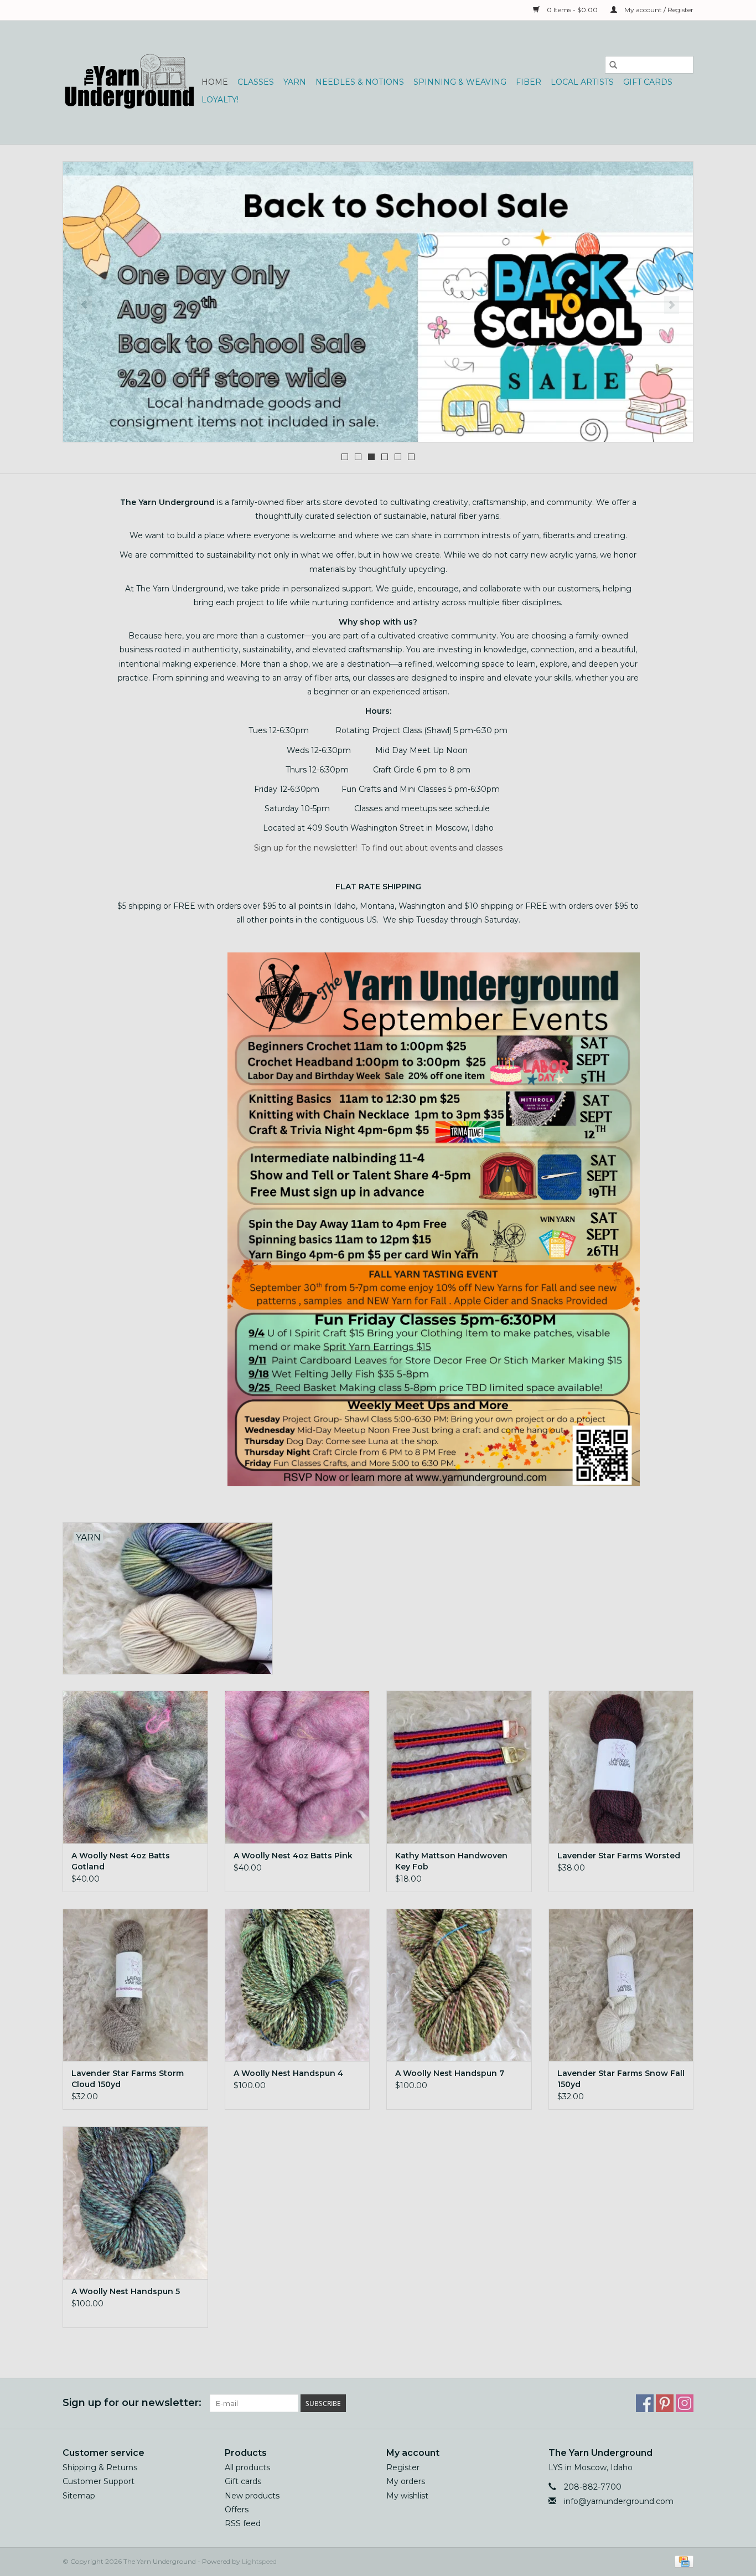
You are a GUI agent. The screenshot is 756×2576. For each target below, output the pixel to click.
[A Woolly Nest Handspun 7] (459, 1985)
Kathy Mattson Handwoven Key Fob (451, 1861)
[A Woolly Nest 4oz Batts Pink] (297, 1767)
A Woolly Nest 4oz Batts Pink (293, 1856)
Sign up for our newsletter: (132, 2403)
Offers (237, 2510)
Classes (256, 82)
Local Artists (582, 82)
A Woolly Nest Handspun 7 (450, 2073)
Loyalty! (220, 100)
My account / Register (658, 10)
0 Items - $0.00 (572, 10)
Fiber (529, 82)
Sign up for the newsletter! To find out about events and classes (378, 848)
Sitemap (79, 2496)
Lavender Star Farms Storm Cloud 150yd (128, 2079)
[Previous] (84, 305)
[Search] (613, 65)
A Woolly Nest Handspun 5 (126, 2291)
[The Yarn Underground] (130, 82)
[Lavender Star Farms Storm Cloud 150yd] (135, 1985)
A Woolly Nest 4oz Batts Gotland (121, 1861)
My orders (406, 2481)
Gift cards (648, 82)
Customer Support (99, 2481)
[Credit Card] (682, 2561)
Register (403, 2467)
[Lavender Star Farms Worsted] (621, 1767)
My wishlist (407, 2496)
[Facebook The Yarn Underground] (645, 2403)
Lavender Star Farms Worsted (619, 1856)
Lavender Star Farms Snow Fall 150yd (621, 2079)
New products (252, 2496)
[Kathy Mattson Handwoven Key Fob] (459, 1767)
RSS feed (243, 2523)
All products (247, 2467)
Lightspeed (259, 2561)
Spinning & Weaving (460, 82)
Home (215, 82)
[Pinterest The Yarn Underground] (665, 2403)
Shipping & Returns (100, 2467)
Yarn (295, 82)
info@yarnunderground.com (619, 2501)
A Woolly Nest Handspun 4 (288, 2073)
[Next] (672, 305)
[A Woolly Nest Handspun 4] (297, 1985)
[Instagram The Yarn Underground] (685, 2403)
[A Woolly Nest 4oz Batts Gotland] (135, 1767)
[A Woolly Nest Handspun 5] (135, 2203)
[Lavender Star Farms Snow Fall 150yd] (621, 1985)
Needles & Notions (360, 82)
